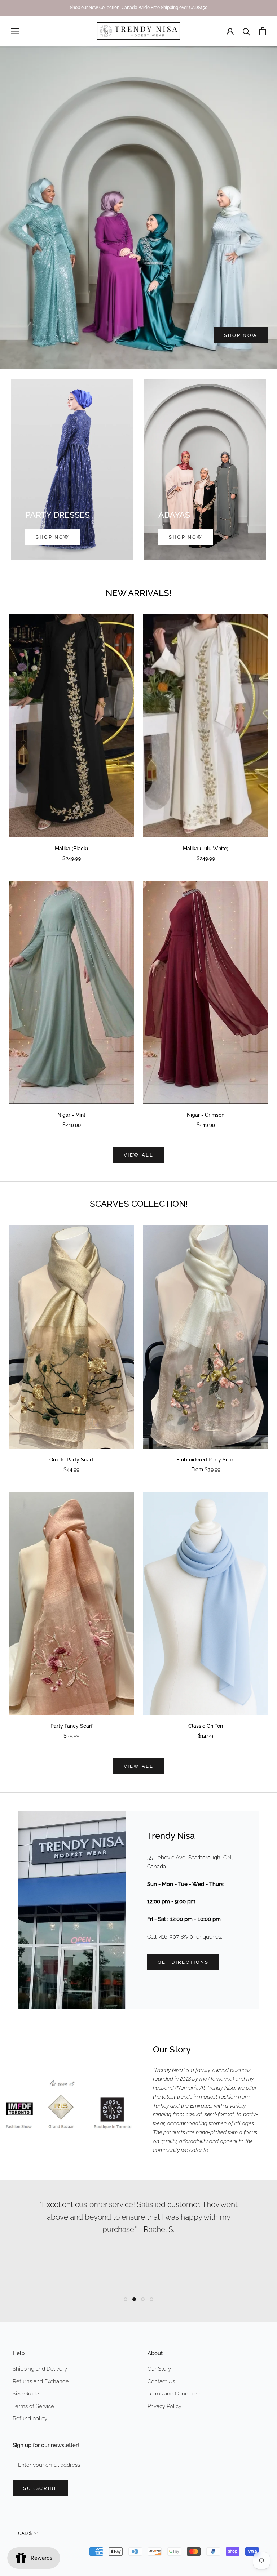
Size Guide (26, 2394)
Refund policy (30, 2419)
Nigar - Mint (71, 1115)
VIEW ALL (139, 1155)
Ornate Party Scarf (71, 1460)
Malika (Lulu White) (206, 849)
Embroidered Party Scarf (206, 1460)
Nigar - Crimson (206, 1115)
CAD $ (25, 2533)
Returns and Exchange (41, 2381)
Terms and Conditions (174, 2394)
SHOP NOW (241, 335)
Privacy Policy (164, 2406)
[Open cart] (263, 31)
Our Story (159, 2369)
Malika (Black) (71, 849)
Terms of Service (33, 2406)
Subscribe (40, 2488)
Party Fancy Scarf (72, 1726)
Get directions (183, 1962)
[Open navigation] (15, 31)
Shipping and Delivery (40, 2369)
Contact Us (161, 2381)
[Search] (247, 31)
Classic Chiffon (206, 1726)
